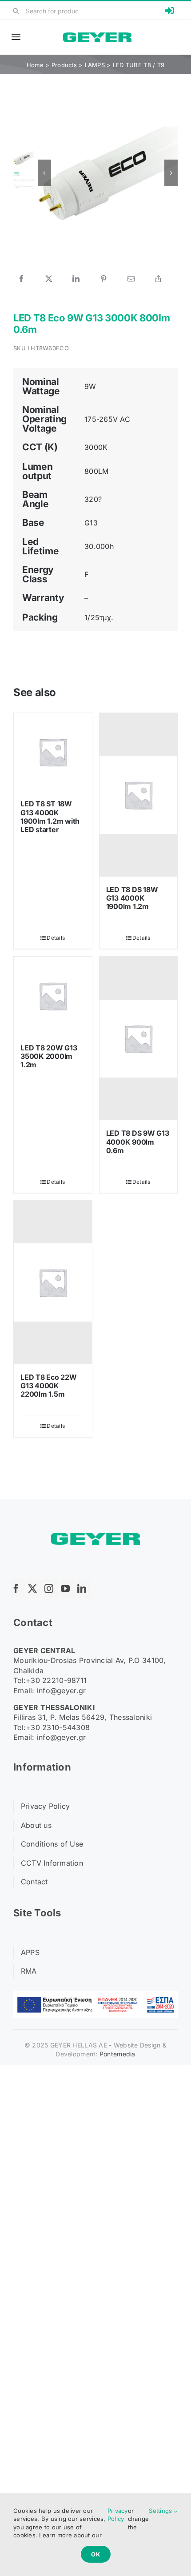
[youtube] (68, 1589)
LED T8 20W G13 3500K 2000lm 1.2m (49, 1056)
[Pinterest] (103, 279)
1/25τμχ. (99, 617)
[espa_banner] (95, 1995)
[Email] (131, 279)
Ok (96, 2554)
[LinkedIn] (76, 279)
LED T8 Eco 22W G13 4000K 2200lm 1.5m (49, 1386)
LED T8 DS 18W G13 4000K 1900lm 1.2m (132, 898)
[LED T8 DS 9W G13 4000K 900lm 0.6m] (139, 1038)
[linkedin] (84, 1589)
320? (93, 499)
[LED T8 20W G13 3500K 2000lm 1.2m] (53, 996)
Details (56, 938)
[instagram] (51, 1589)
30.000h (99, 546)
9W (90, 386)
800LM (96, 471)
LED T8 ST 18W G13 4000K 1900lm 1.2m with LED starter (50, 817)
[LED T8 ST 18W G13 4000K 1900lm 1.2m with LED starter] (53, 752)
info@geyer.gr (62, 1691)
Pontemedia (117, 2054)
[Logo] (97, 36)
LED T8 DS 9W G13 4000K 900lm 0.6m (138, 1142)
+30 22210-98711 (56, 1680)
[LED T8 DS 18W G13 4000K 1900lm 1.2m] (139, 795)
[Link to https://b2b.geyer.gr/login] (170, 11)
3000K (96, 447)
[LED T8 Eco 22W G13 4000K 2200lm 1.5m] (53, 1282)
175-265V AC (107, 419)
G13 (91, 523)
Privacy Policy (118, 2515)
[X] (49, 279)
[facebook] (18, 1589)
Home (35, 65)
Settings (161, 2511)
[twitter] (35, 1589)
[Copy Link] (158, 279)
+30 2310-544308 (58, 1727)
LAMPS (95, 65)
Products (64, 65)
